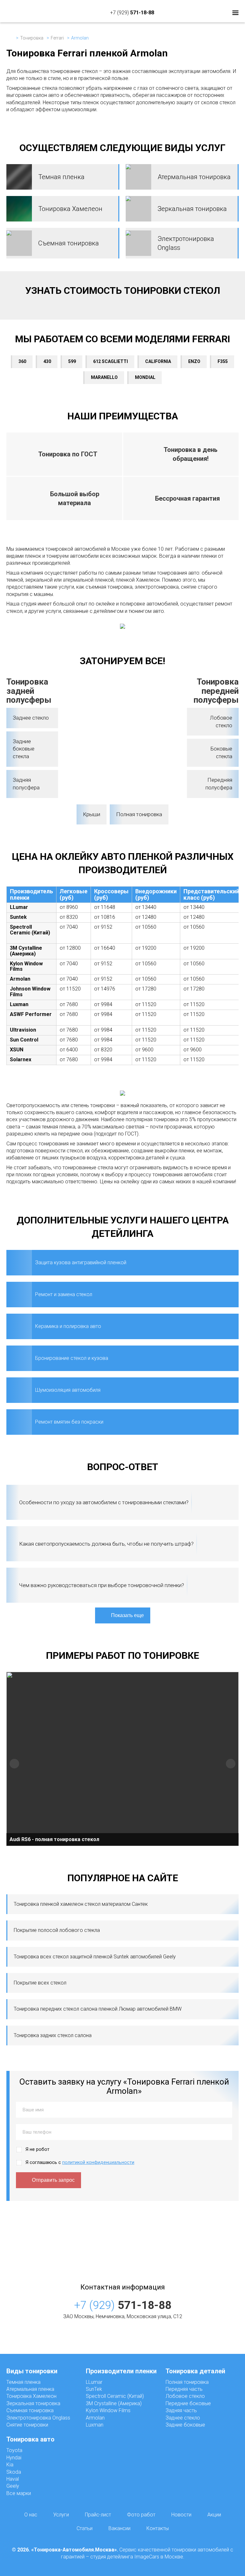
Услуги (61, 2515)
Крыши (92, 814)
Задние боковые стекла (24, 749)
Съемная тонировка (30, 2410)
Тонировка (32, 38)
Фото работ (141, 2515)
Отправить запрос (53, 2180)
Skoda (14, 2472)
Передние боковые (188, 2403)
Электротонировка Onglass (38, 2418)
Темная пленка (23, 2382)
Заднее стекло (31, 718)
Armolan (95, 2418)
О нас (31, 2515)
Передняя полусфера (219, 784)
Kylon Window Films (108, 2410)
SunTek (94, 2389)
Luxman (95, 2425)
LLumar (94, 2382)
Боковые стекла (221, 752)
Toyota (14, 2450)
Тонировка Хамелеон (31, 2396)
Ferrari (57, 38)
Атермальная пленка (30, 2389)
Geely (13, 2486)
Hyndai (14, 2458)
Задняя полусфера (26, 784)
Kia (10, 2465)
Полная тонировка (139, 814)
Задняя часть (181, 2410)
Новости (181, 2515)
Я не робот (37, 2149)
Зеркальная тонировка (33, 2403)
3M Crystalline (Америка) (114, 2403)
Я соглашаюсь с (80, 2162)
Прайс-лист (98, 2515)
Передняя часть (184, 2389)
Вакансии (119, 2528)
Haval (13, 2479)
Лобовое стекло (221, 722)
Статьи (85, 2528)
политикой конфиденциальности (98, 2162)
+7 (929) (132, 13)
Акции (214, 2515)
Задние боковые (185, 2425)
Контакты (158, 2528)
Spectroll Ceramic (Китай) (115, 2396)
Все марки (19, 2493)
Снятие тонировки (27, 2425)
